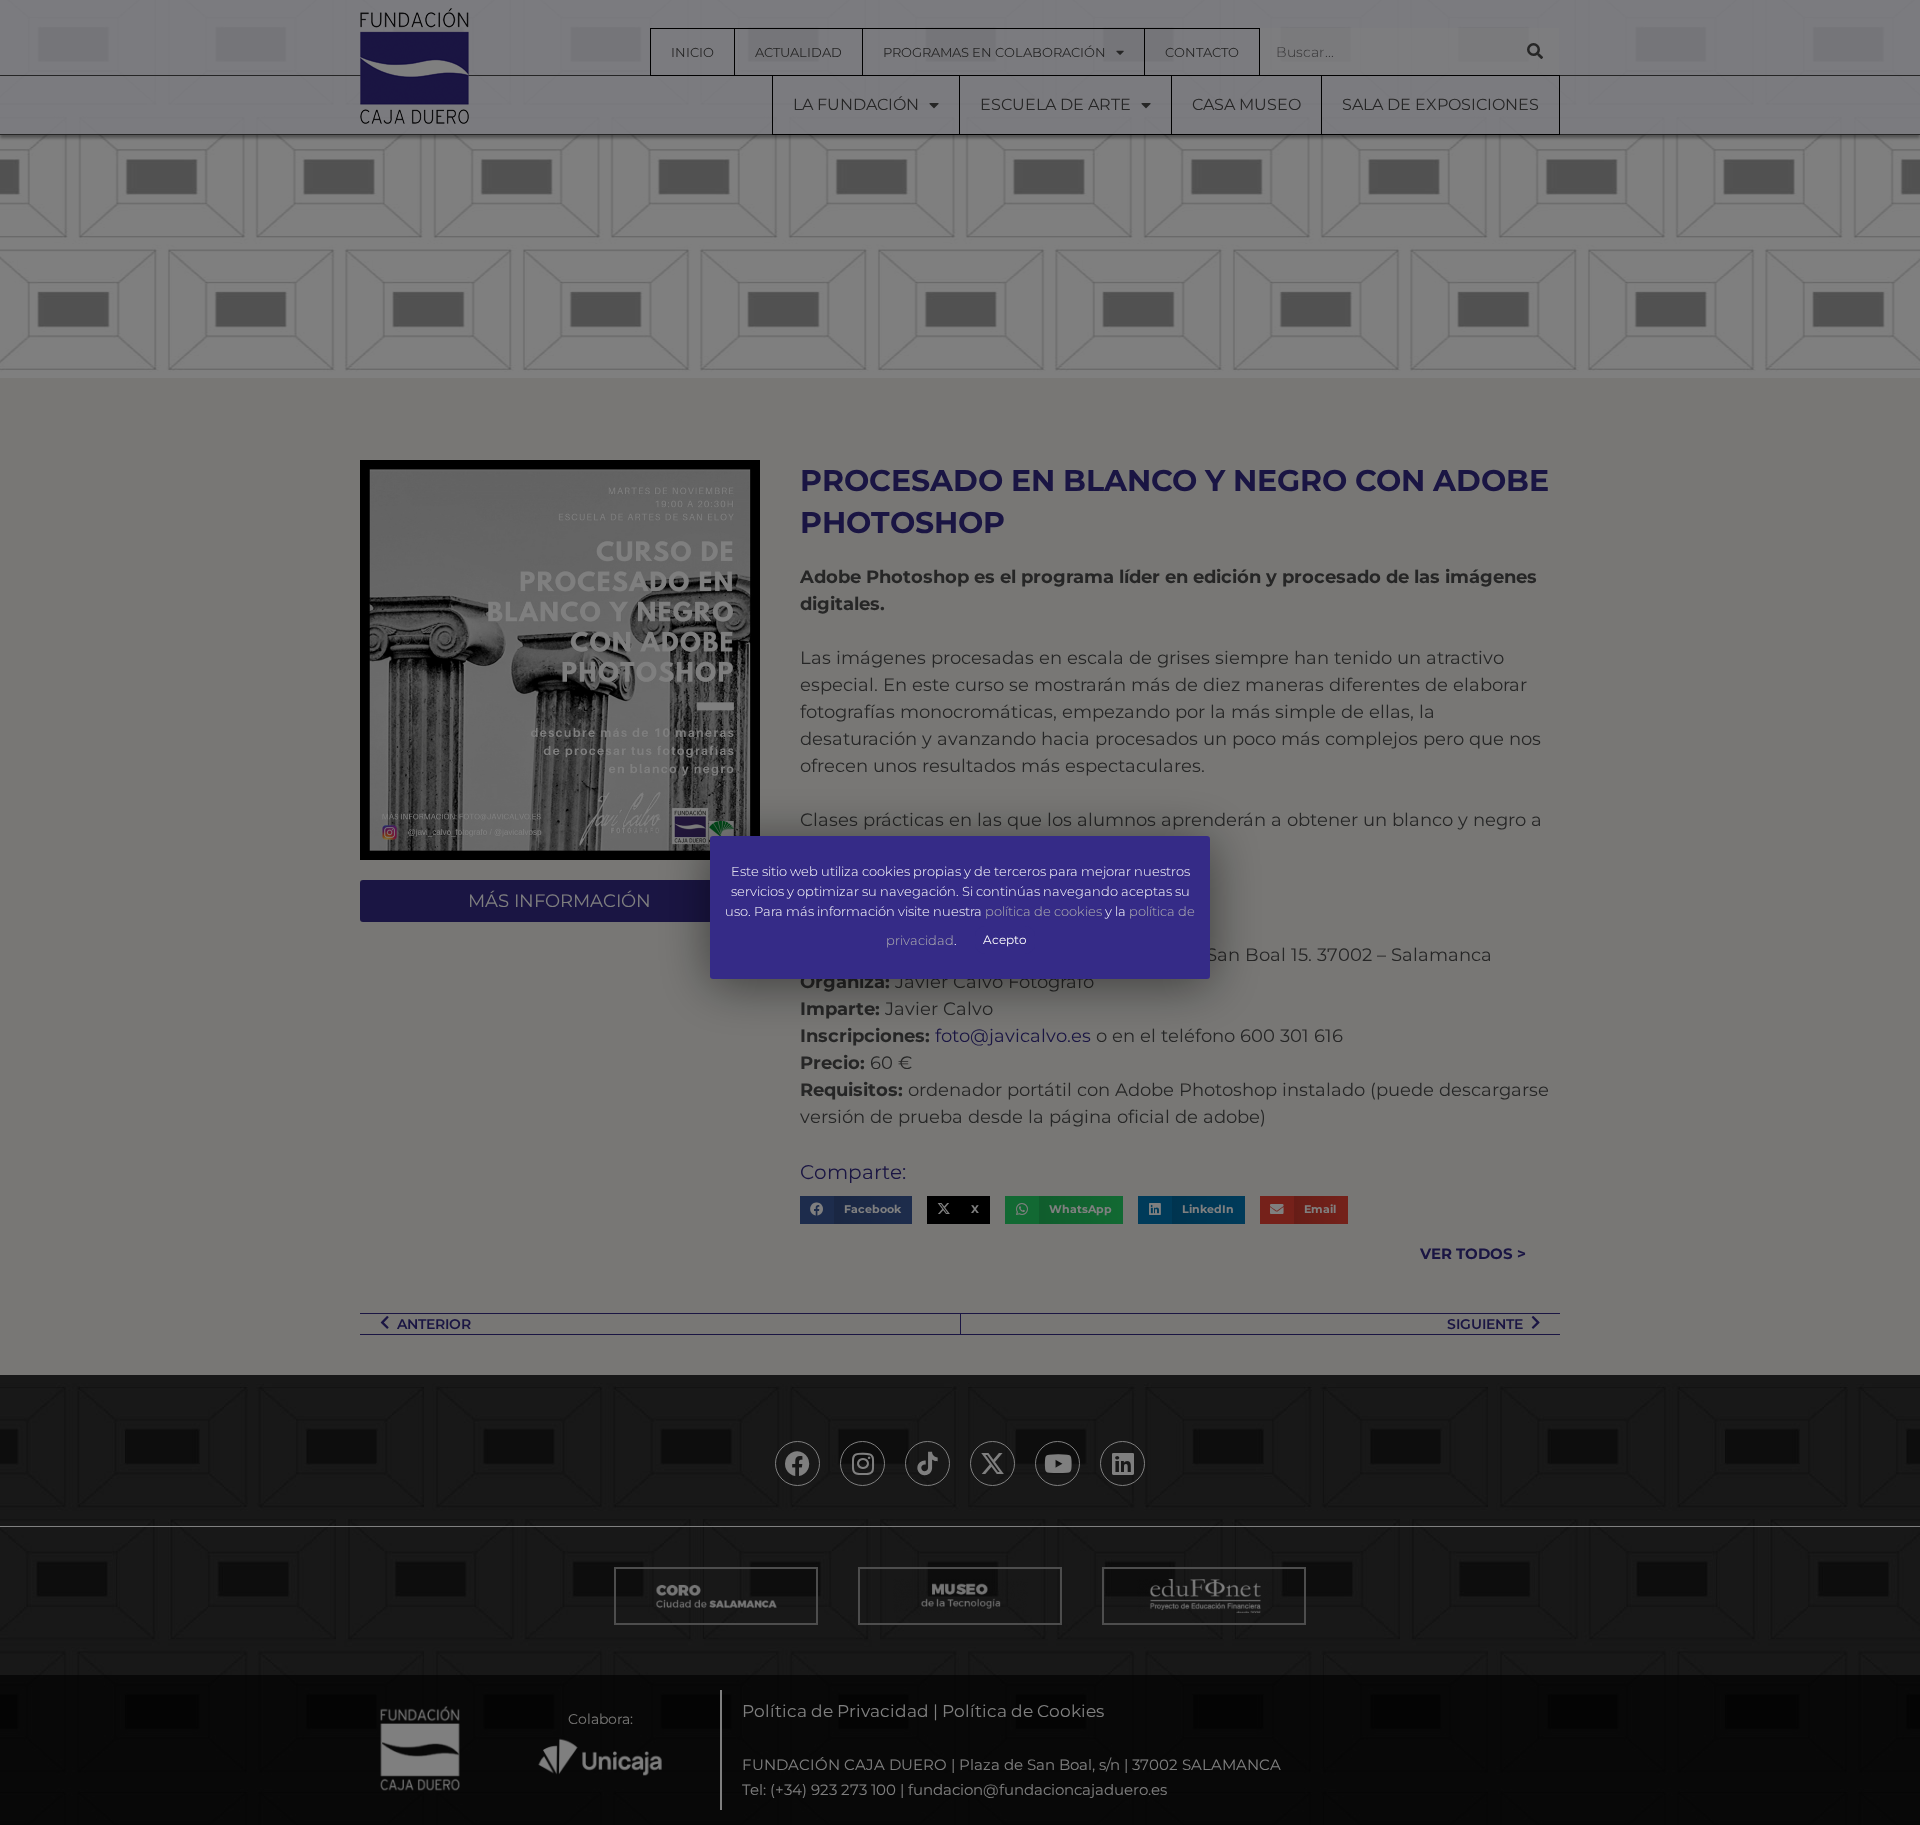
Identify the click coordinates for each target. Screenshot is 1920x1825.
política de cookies (1043, 911)
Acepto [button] (1005, 939)
